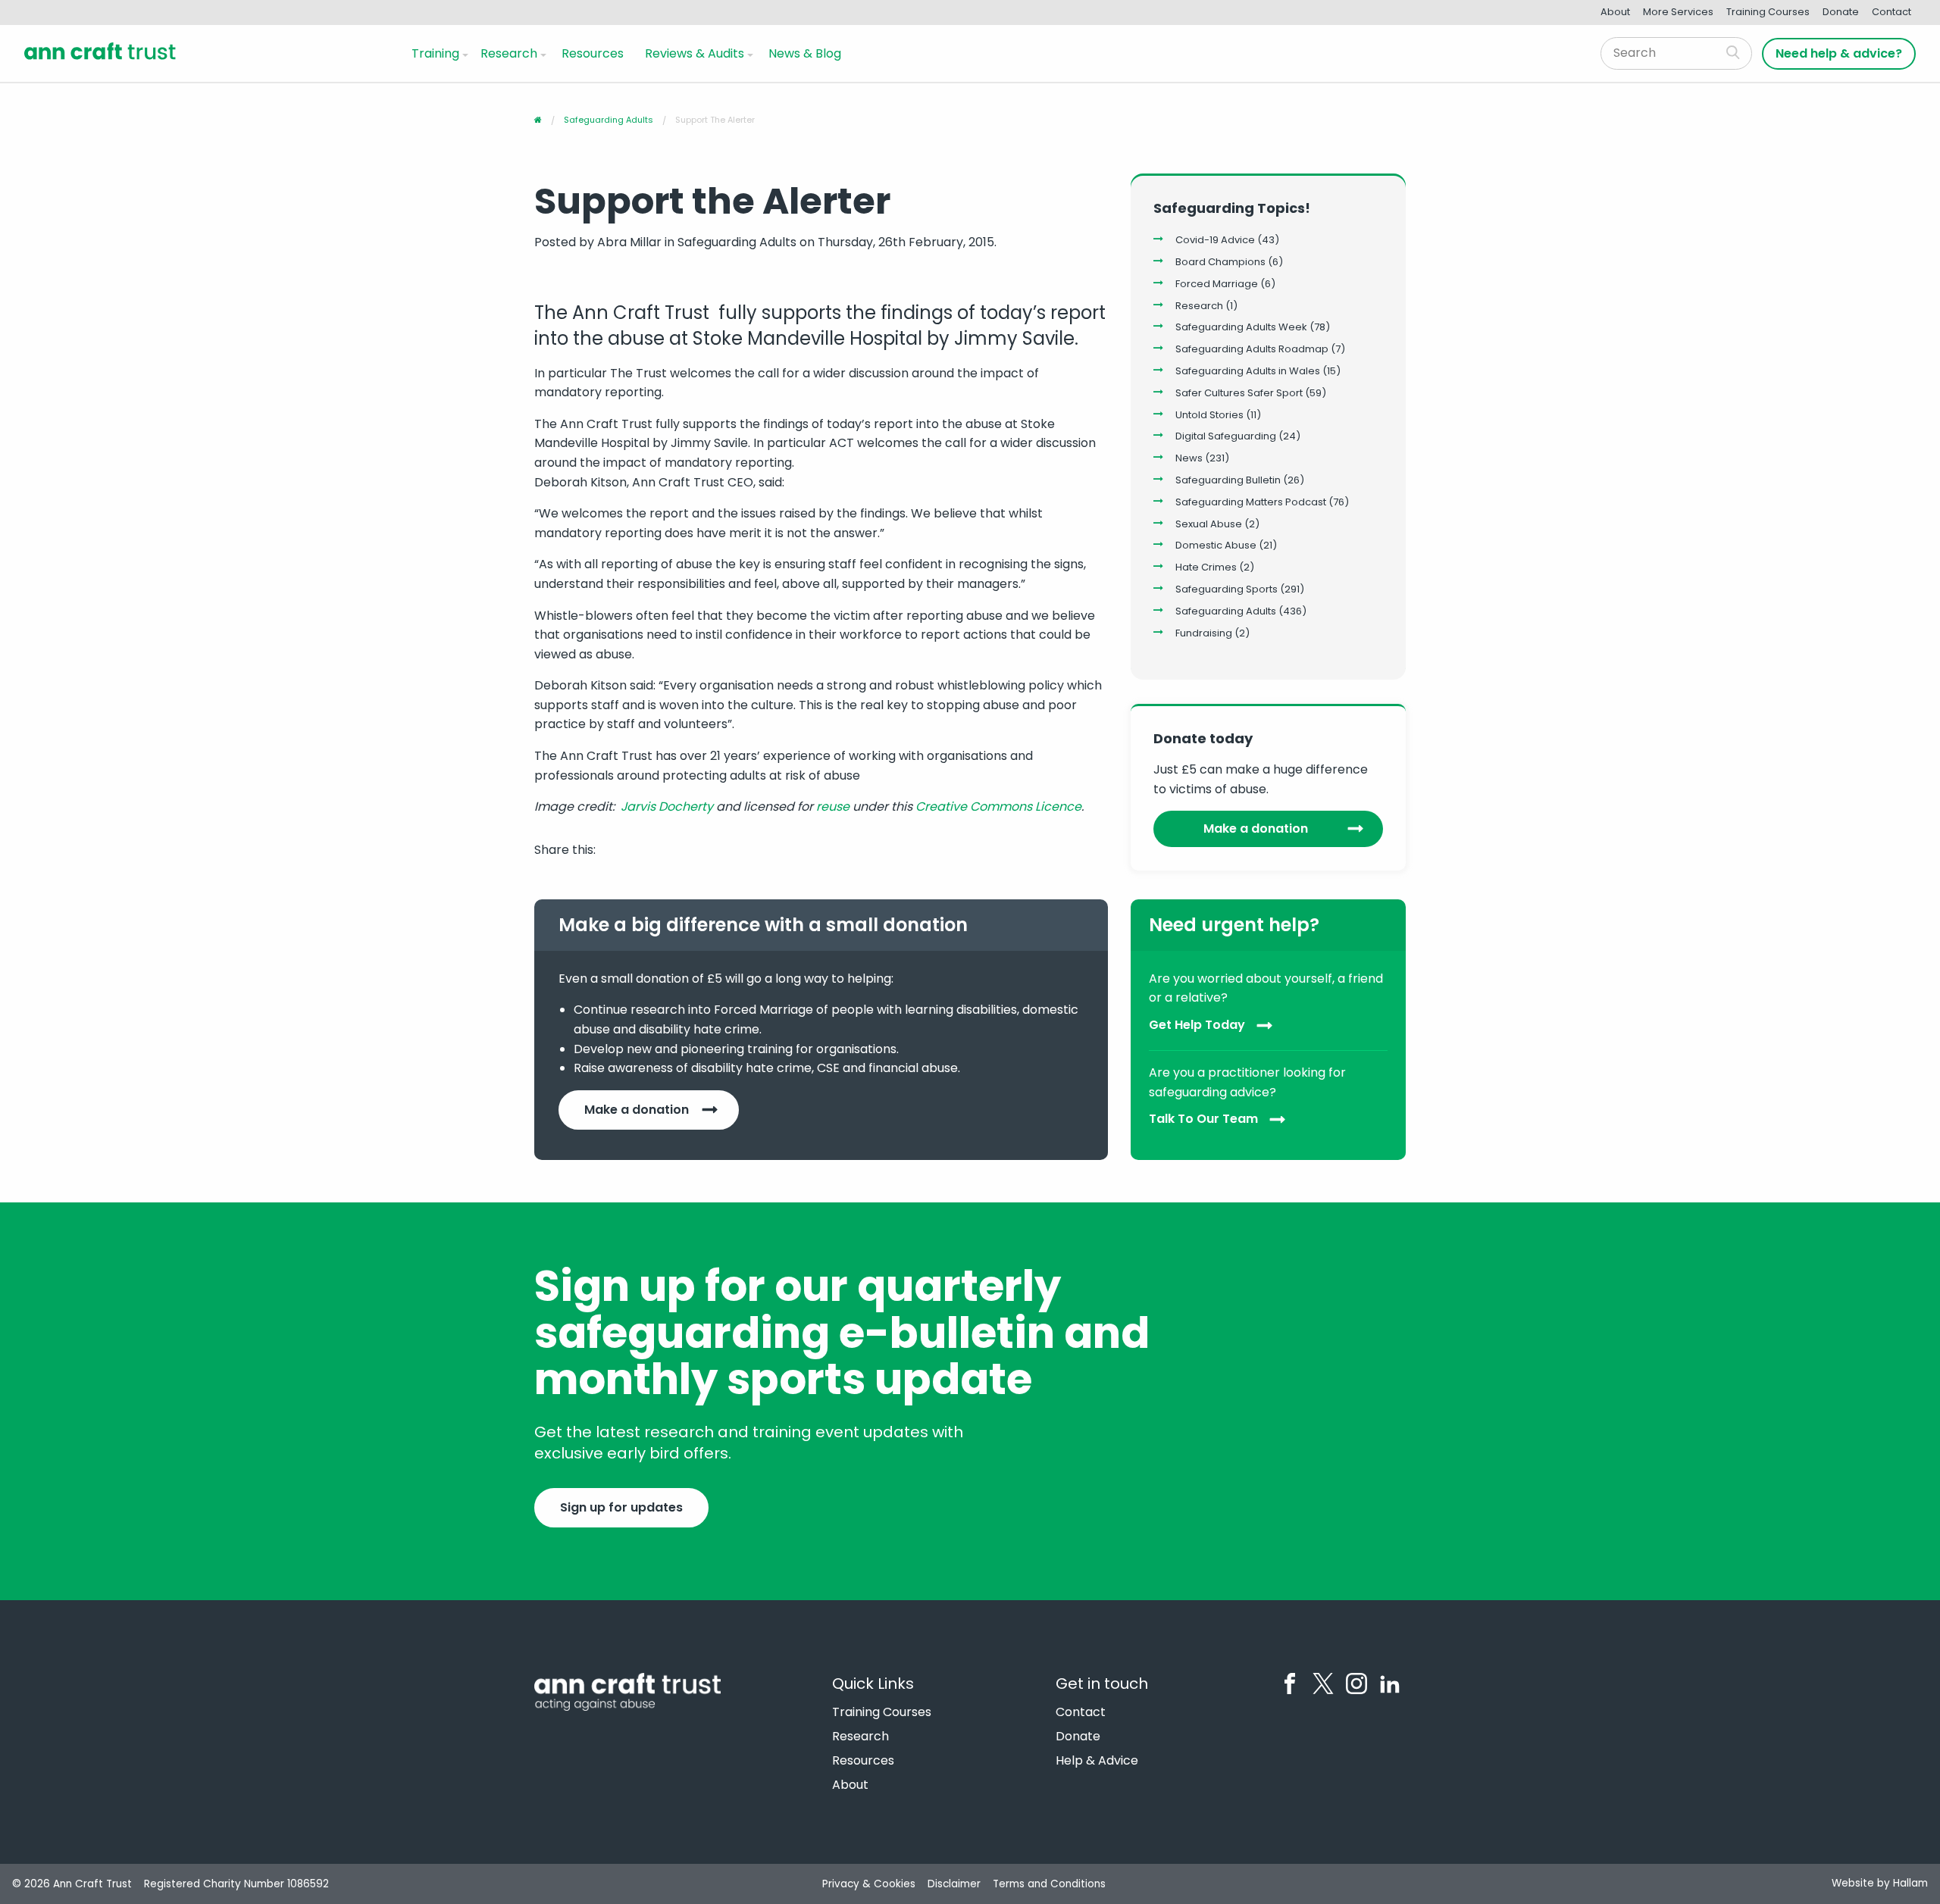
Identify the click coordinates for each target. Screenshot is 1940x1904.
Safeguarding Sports (1227, 589)
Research (509, 53)
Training (435, 53)
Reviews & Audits (695, 53)
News (1189, 458)
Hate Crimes (1206, 567)
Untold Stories (1209, 415)
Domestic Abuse (1216, 545)
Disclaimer (954, 1884)
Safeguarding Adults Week (1241, 327)
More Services (1678, 12)
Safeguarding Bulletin (1228, 480)
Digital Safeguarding (1226, 436)
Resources (593, 53)
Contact (1891, 12)
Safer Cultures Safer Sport (1239, 393)
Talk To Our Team (1203, 1119)
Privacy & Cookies (869, 1884)
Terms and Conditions (1049, 1884)
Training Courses (1768, 12)
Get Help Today (1197, 1025)
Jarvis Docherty (667, 807)
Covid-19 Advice (1215, 240)
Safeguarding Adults (1226, 611)
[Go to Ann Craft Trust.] (538, 120)
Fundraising (1204, 633)
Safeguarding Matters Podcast (1251, 502)
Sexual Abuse (1209, 524)
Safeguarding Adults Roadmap (1252, 349)
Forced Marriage (1217, 284)
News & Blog (805, 53)
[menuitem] (437, 53)
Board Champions (1220, 262)
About (1615, 12)
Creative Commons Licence (998, 807)
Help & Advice (1097, 1761)
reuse (833, 807)
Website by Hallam (1880, 1883)
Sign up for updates (621, 1507)
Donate (1841, 12)
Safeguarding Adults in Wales (1248, 371)
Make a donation (1256, 829)
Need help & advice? (1839, 53)
